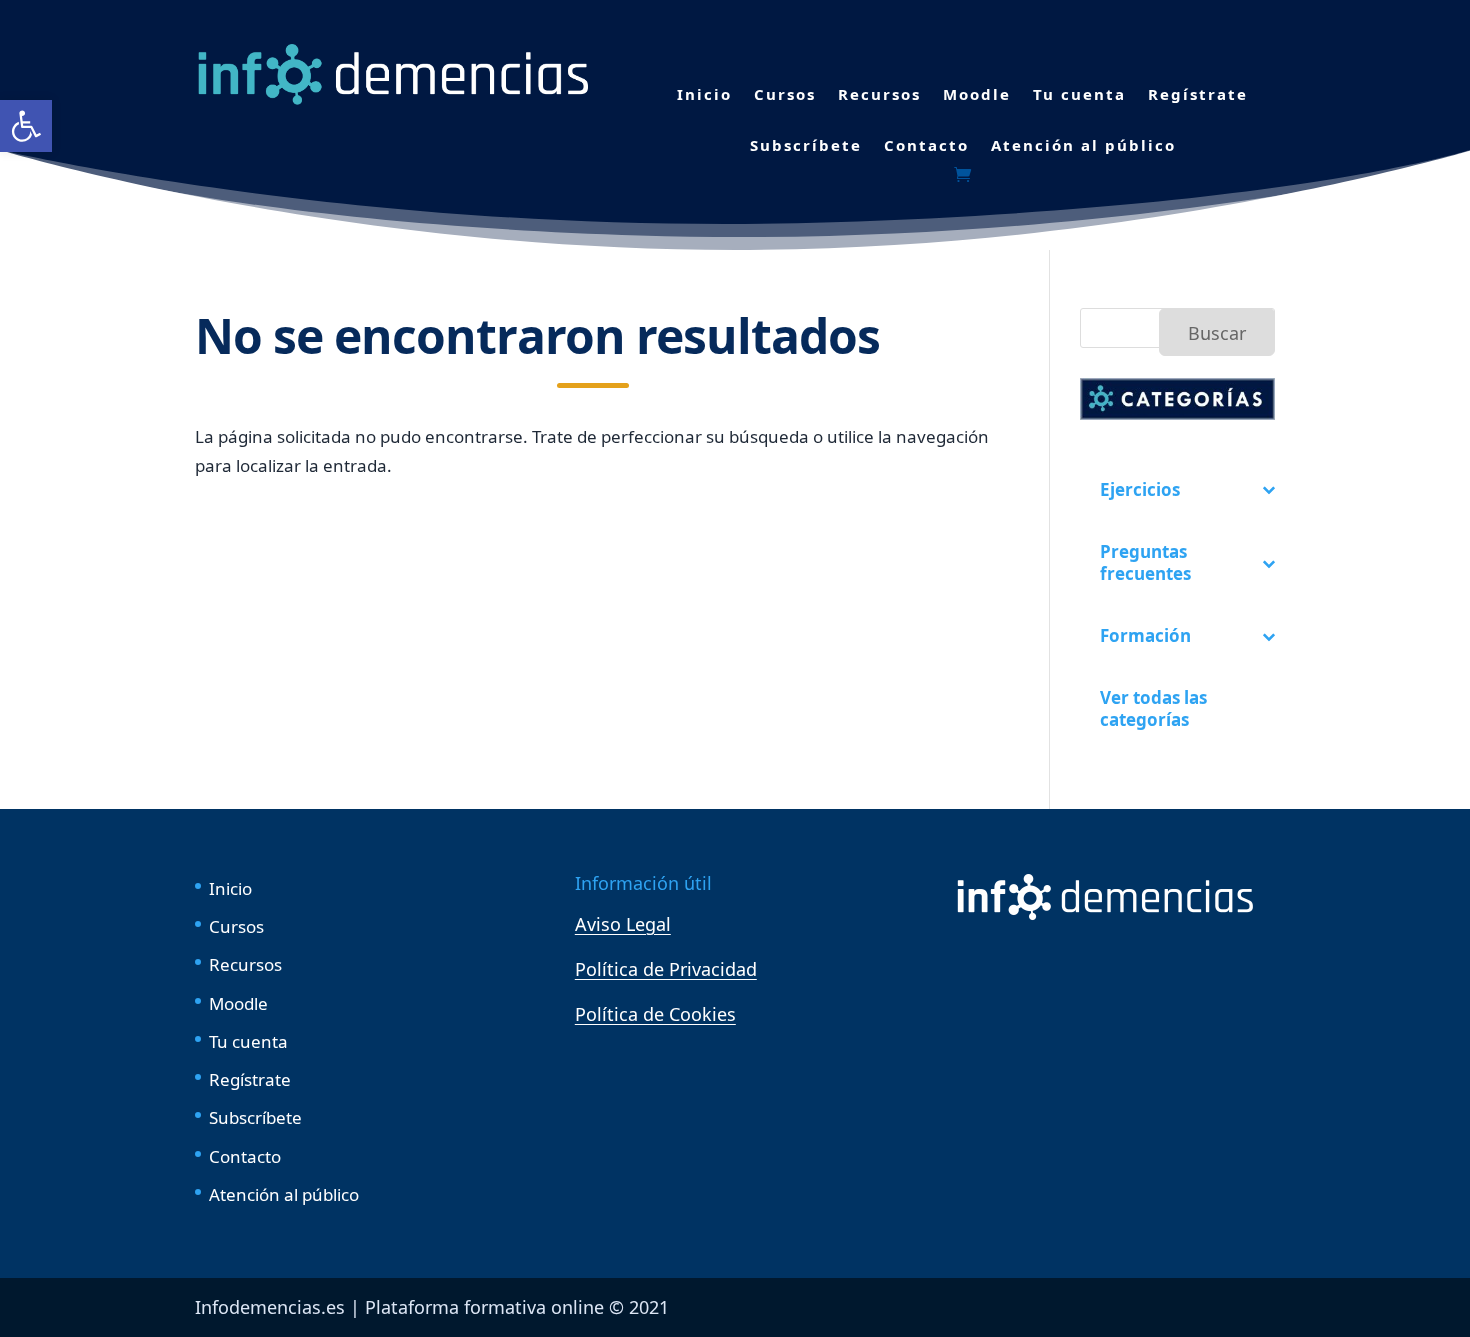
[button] (26, 126)
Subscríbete (806, 145)
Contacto (926, 145)
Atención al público (1083, 145)
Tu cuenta (1079, 94)
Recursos (879, 94)
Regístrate (1198, 94)
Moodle (977, 94)
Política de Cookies (655, 1014)
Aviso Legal (623, 924)
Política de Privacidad (666, 969)
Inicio (704, 94)
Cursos (785, 94)
